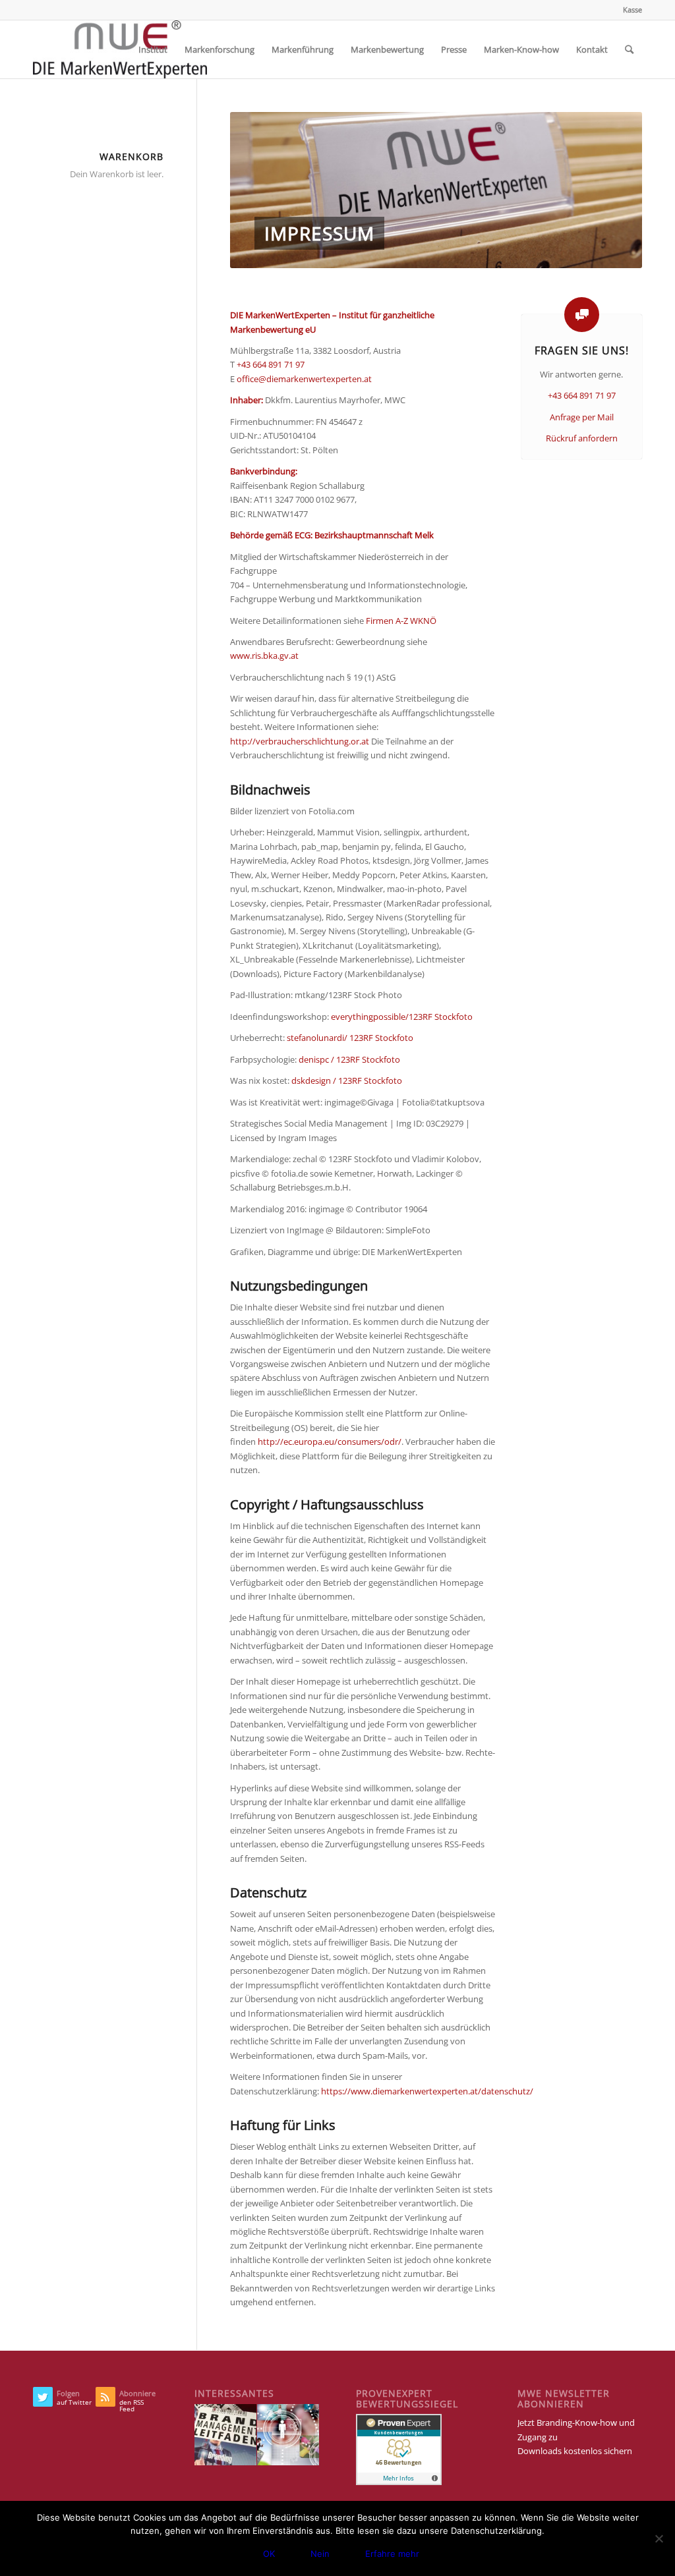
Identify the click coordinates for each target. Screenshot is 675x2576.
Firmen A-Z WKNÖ (401, 621)
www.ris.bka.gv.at (264, 656)
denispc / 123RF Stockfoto (349, 1059)
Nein (320, 2554)
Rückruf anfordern (582, 438)
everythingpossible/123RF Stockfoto (402, 1017)
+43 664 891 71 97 (271, 364)
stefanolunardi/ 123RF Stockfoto (350, 1038)
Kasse (632, 10)
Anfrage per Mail (582, 417)
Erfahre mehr (392, 2554)
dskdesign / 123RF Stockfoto (347, 1080)
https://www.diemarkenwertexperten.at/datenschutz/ (427, 2091)
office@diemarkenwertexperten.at (304, 379)
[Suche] (629, 49)
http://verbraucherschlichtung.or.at (300, 741)
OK (269, 2554)
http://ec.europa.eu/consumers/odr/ (330, 1442)
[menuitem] (629, 10)
